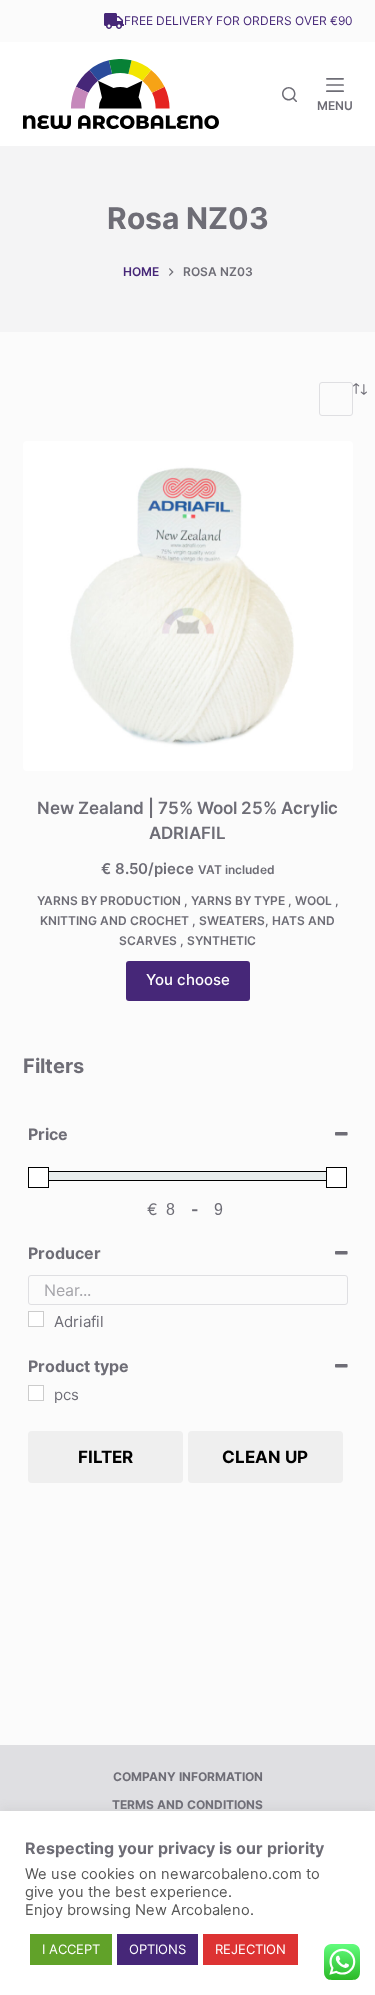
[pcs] (36, 1393)
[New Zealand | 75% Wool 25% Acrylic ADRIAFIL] (188, 606)
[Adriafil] (36, 1319)
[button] (71, 1949)
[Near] (289, 94)
